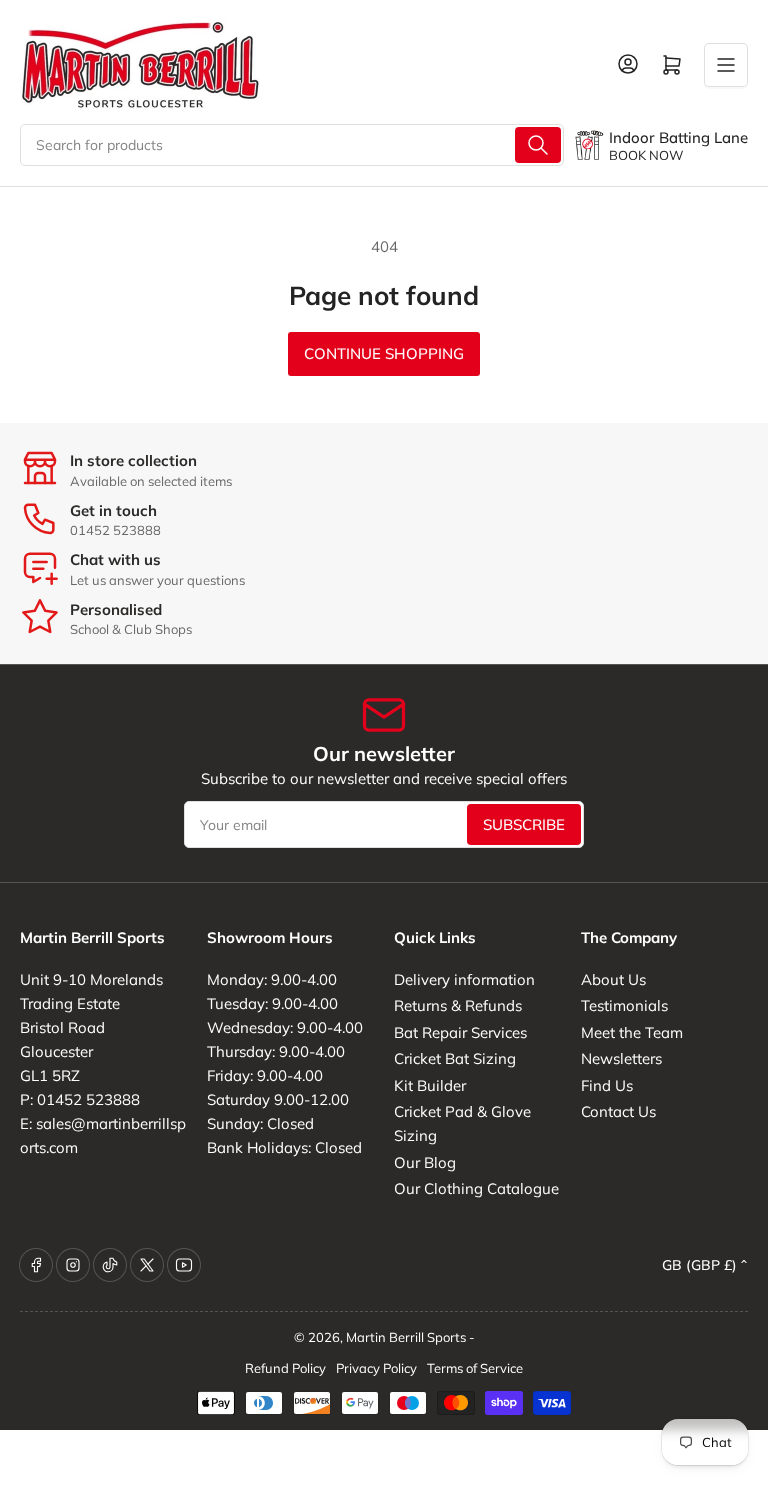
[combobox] (292, 145)
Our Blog (425, 1162)
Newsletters (621, 1058)
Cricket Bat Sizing (455, 1058)
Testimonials (624, 1005)
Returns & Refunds (458, 1005)
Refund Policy (285, 1368)
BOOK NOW (646, 155)
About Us (613, 979)
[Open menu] (726, 65)
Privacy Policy (376, 1368)
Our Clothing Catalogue (476, 1188)
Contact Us (618, 1111)
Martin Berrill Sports (406, 1337)
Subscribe (524, 824)
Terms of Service (475, 1368)
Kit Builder (430, 1085)
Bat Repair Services (460, 1032)
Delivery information (464, 979)
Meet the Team (632, 1032)
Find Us (607, 1085)
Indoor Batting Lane (678, 137)
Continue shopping (384, 353)
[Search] (538, 145)
